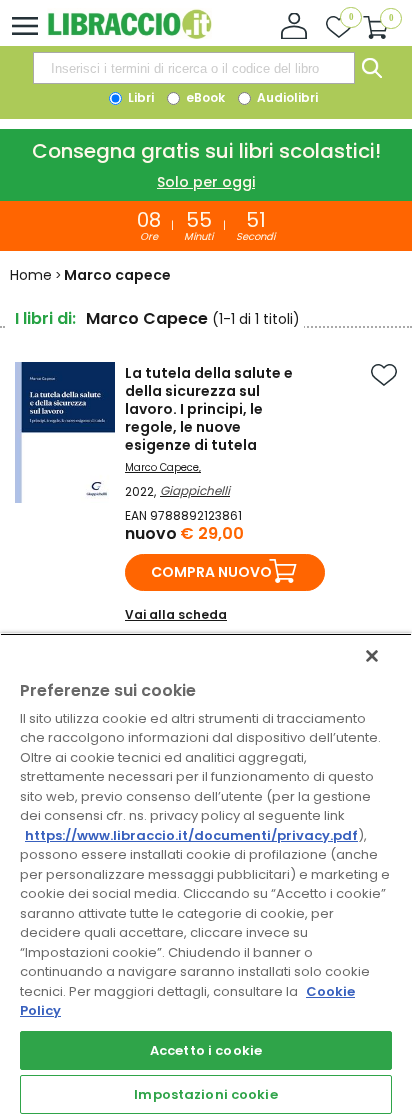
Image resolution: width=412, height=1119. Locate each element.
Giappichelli (195, 490)
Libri (139, 97)
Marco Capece (162, 467)
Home (31, 275)
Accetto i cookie (206, 1050)
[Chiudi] (372, 656)
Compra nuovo (211, 572)
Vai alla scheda (176, 614)
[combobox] (194, 68)
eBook (204, 97)
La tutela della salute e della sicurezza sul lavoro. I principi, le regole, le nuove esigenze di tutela (209, 409)
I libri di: (45, 318)
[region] (206, 876)
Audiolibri (286, 97)
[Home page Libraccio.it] (129, 34)
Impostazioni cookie (205, 1094)
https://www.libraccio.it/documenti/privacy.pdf (191, 835)
